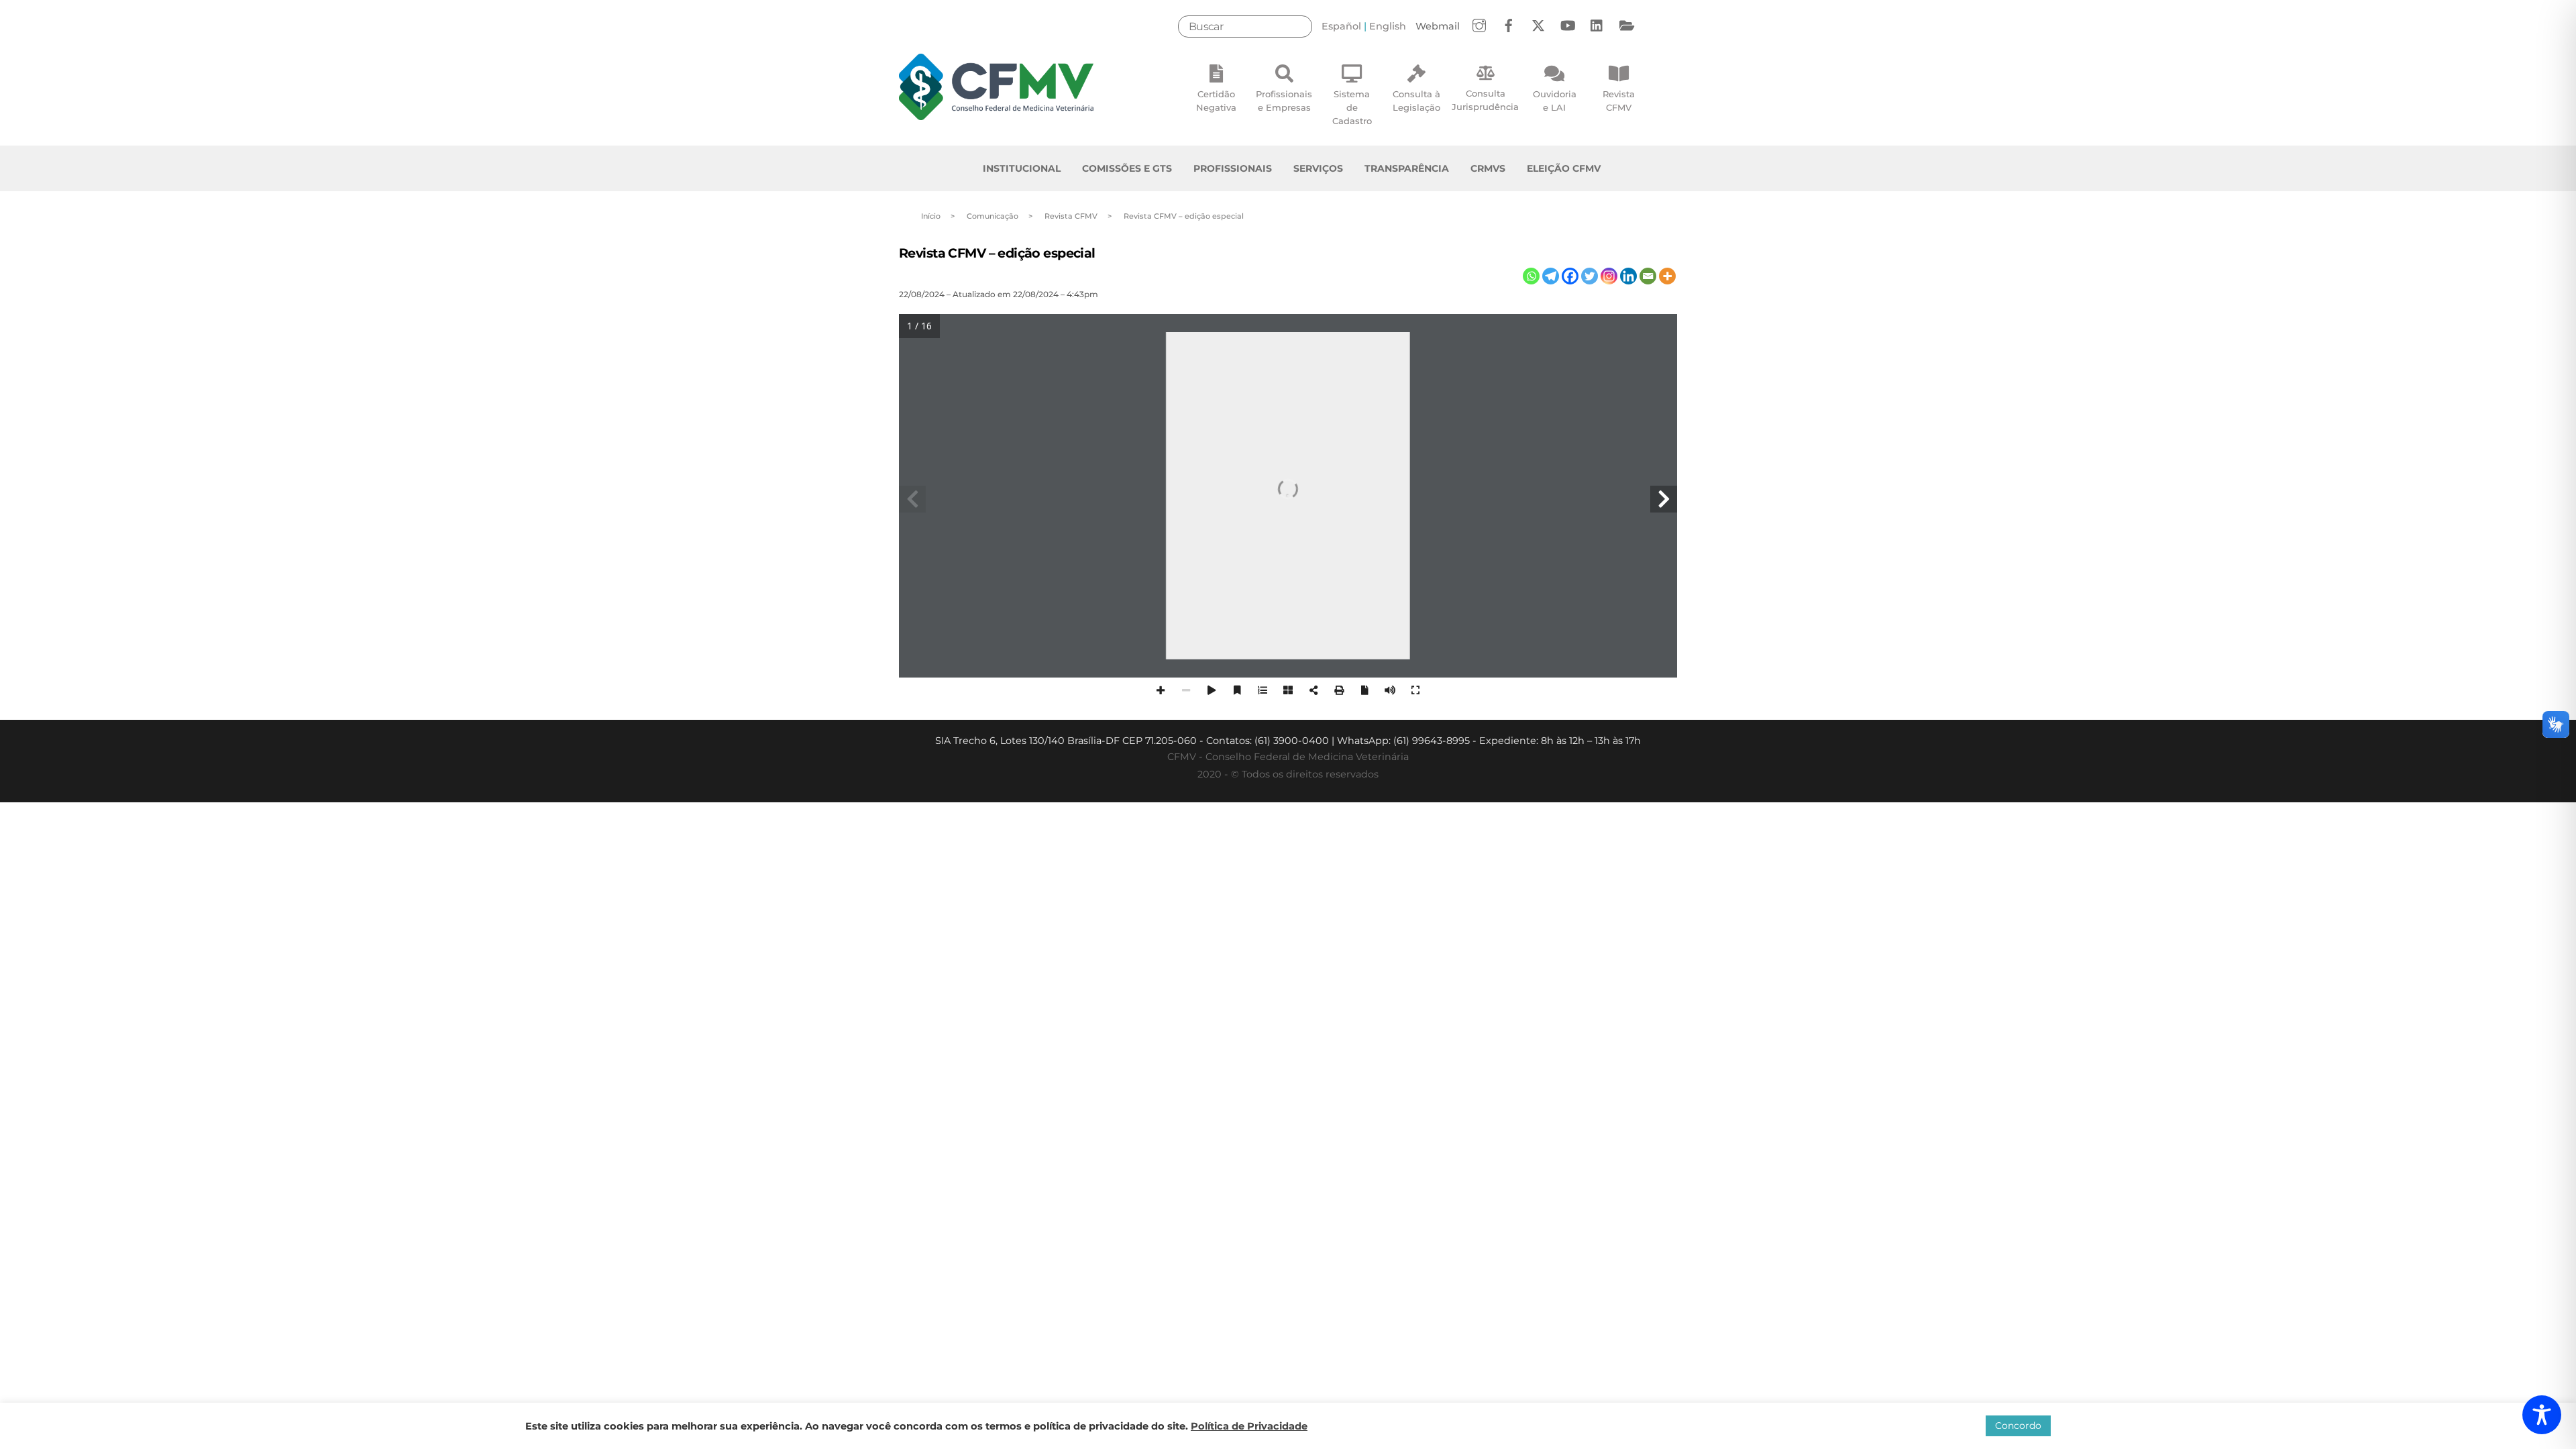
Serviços (1318, 168)
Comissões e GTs (1127, 168)
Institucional (1022, 168)
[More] (1667, 276)
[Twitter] (1590, 276)
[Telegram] (1551, 276)
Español (1341, 26)
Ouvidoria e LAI (1555, 101)
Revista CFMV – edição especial (997, 253)
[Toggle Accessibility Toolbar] (2542, 1415)
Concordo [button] (2018, 1426)
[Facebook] (1570, 276)
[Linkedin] (1628, 276)
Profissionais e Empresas (1284, 101)
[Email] (1648, 276)
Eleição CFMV (1564, 168)
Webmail (1438, 26)
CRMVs (1488, 168)
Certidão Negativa (1216, 101)
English (1388, 26)
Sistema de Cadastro (1352, 107)
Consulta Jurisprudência (1485, 100)
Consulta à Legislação (1416, 101)
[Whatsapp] (1531, 276)
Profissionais (1233, 168)
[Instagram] (1609, 276)
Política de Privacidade (1249, 1426)
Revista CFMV (1619, 101)
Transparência (1407, 168)
